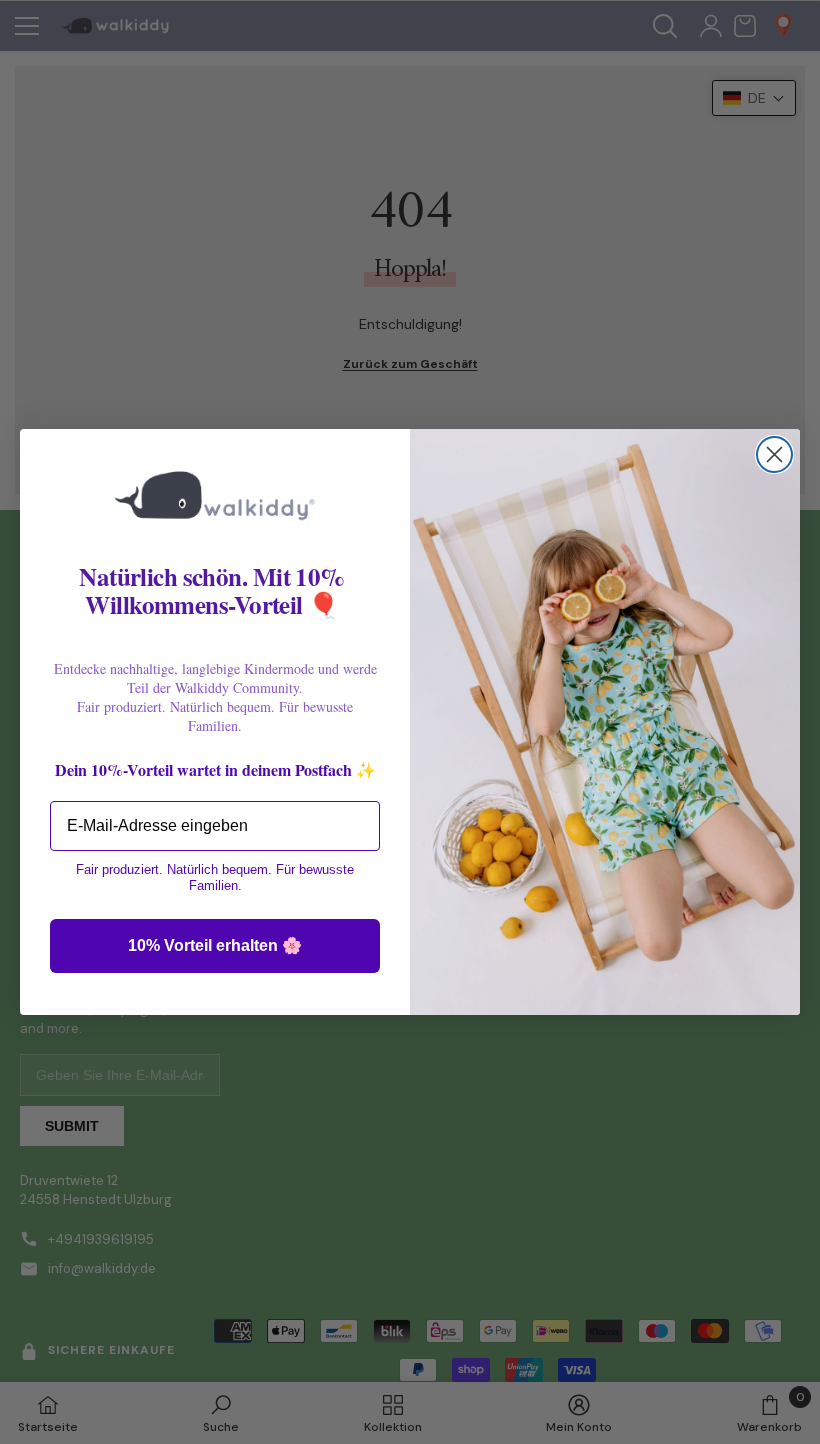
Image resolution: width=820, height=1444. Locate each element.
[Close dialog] (774, 454)
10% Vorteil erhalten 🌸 (215, 945)
